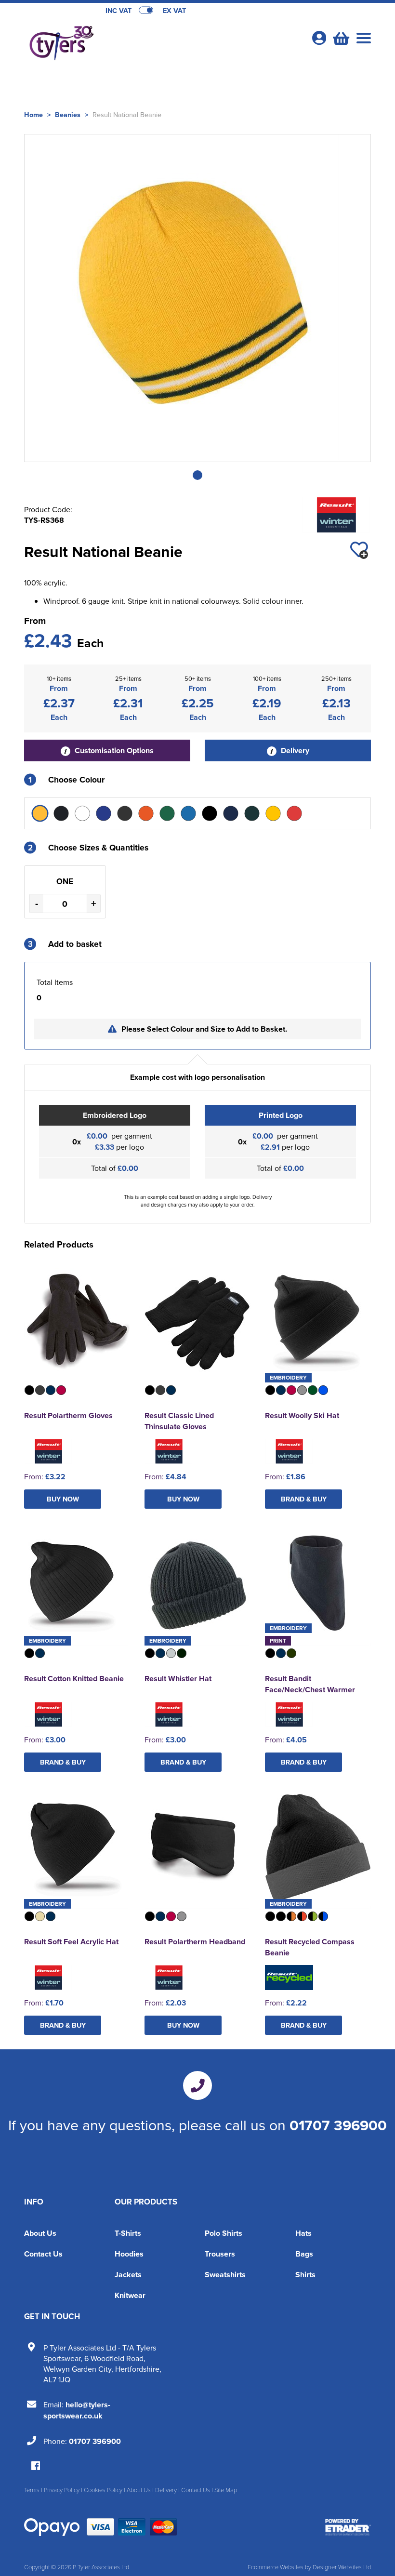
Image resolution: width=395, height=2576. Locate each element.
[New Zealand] (210, 813)
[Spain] (273, 813)
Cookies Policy (103, 2490)
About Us (40, 2233)
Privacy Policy (62, 2490)
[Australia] (40, 813)
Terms (32, 2490)
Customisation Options (113, 750)
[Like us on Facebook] (36, 2466)
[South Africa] (252, 813)
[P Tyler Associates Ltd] (111, 41)
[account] (319, 38)
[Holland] (146, 813)
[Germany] (125, 813)
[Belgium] (61, 813)
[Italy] (188, 813)
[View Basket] (340, 37)
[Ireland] (167, 813)
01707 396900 (338, 2125)
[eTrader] (348, 2527)
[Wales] (294, 813)
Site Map (226, 2490)
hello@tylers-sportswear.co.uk (77, 2410)
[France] (104, 813)
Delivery (294, 750)
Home (33, 114)
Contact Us (43, 2254)
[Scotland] (231, 813)
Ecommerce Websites (276, 2567)
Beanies (68, 114)
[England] (82, 813)
